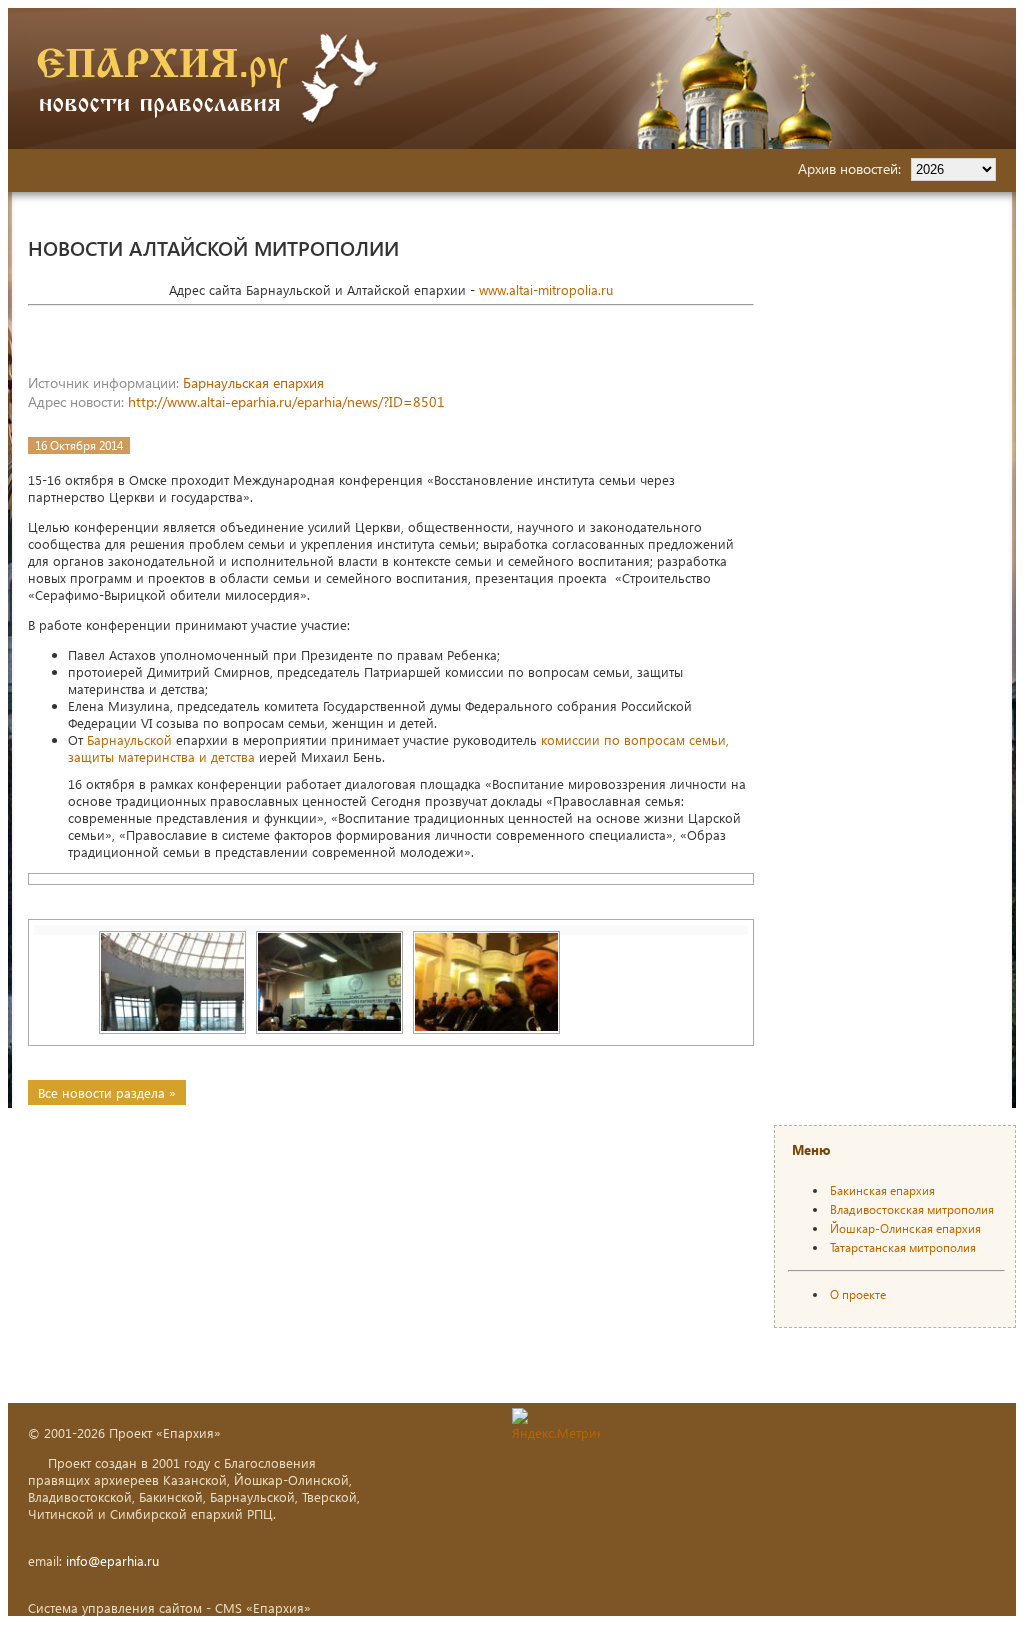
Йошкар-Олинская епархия (905, 1228)
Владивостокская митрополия (912, 1209)
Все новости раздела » (107, 1092)
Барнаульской (129, 739)
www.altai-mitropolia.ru (546, 289)
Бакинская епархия (882, 1190)
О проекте (858, 1294)
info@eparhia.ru (112, 1560)
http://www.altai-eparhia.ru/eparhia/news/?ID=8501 (286, 401)
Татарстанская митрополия (903, 1247)
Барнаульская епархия (253, 382)
